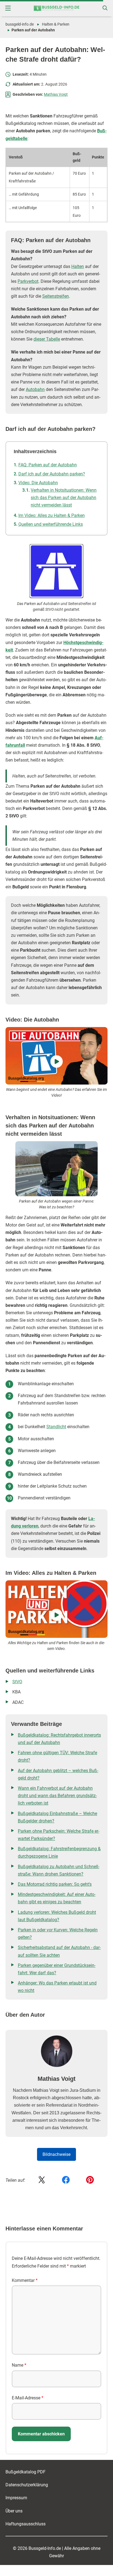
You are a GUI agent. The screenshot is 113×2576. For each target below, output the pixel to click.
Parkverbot (28, 281)
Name (19, 2365)
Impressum (16, 2498)
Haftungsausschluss (26, 2524)
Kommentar (25, 2280)
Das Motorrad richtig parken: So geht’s (55, 1884)
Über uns (14, 2511)
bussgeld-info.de (20, 24)
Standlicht (56, 1427)
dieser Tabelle (47, 339)
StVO (17, 1682)
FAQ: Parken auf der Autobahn (48, 465)
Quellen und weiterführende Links (51, 524)
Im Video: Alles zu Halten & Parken (52, 515)
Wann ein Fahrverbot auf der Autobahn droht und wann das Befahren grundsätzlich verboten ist (57, 1796)
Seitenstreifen (56, 296)
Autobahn (35, 389)
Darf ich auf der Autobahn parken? (52, 474)
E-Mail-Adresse (28, 2398)
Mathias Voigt (56, 94)
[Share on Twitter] (42, 2180)
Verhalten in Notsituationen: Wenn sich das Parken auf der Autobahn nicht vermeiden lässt (64, 498)
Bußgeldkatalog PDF (26, 2472)
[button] (8, 8)
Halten (78, 266)
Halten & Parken (56, 24)
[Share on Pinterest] (90, 2180)
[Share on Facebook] (66, 2180)
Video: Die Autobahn (38, 483)
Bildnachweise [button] (56, 2154)
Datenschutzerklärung (27, 2485)
